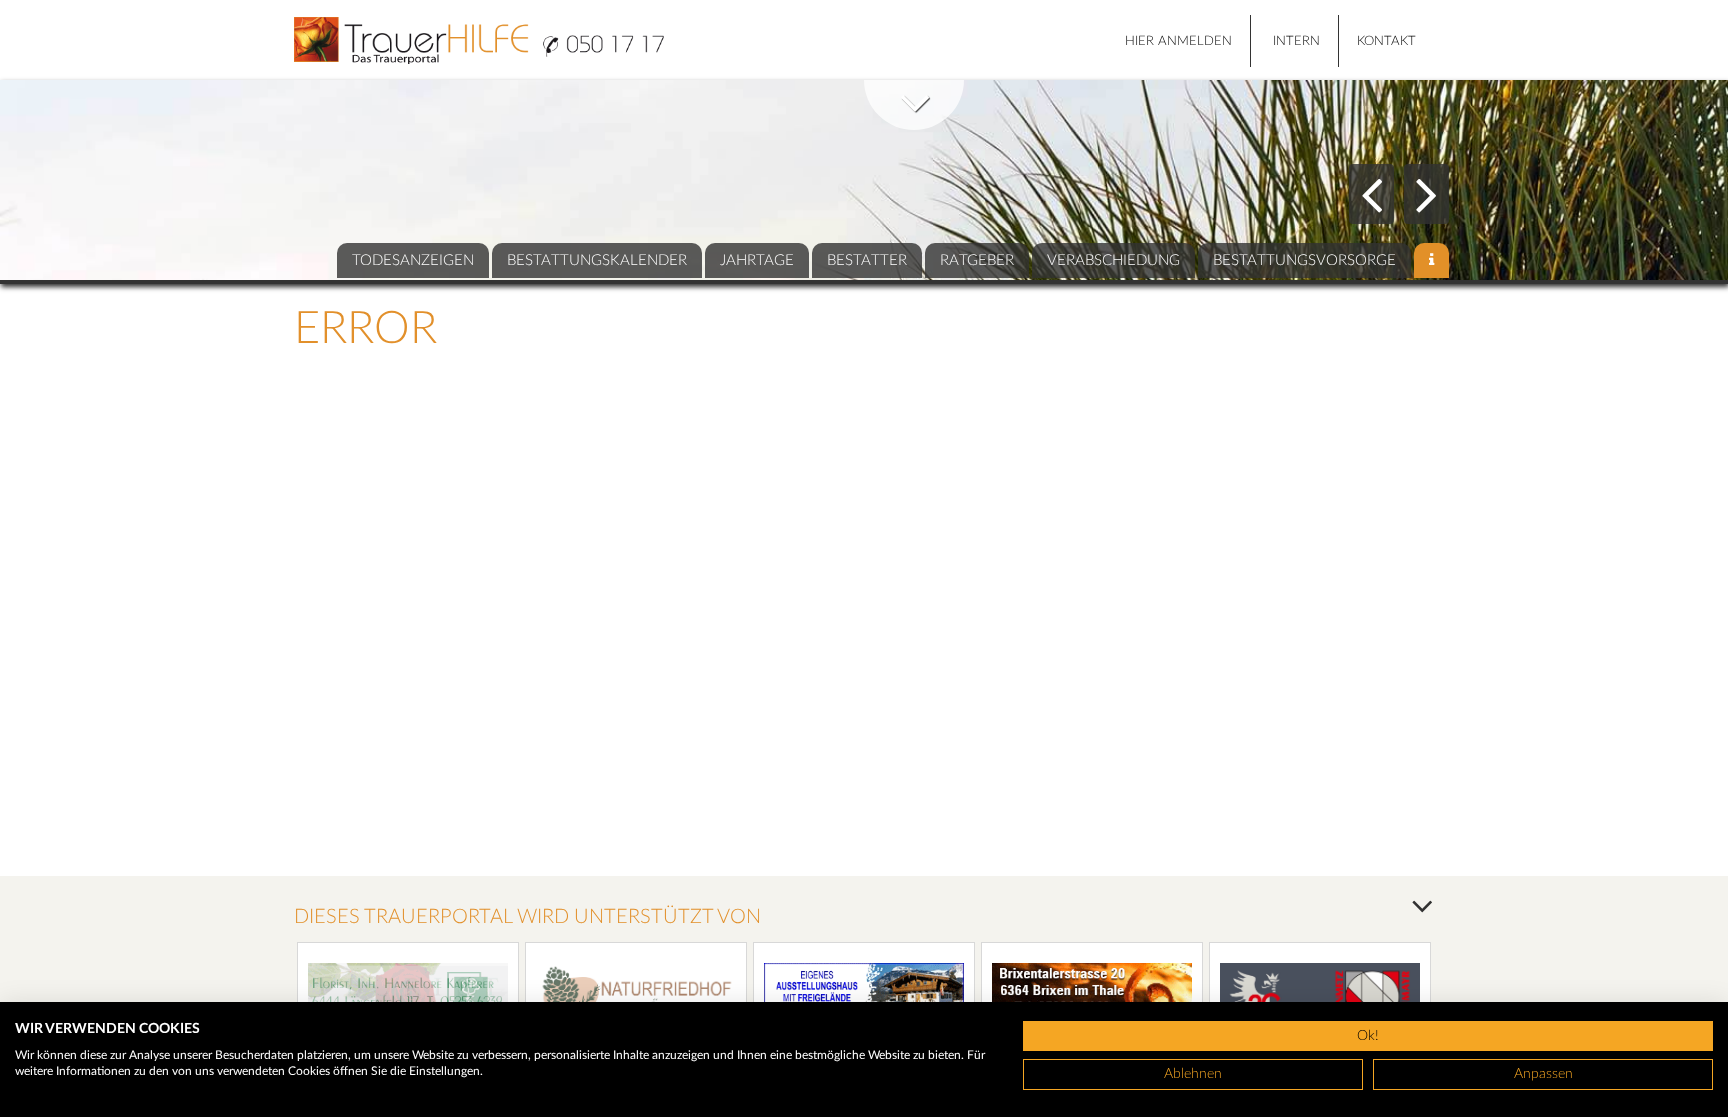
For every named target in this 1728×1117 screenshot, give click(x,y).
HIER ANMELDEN (1178, 41)
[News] (1431, 260)
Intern (1296, 41)
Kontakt (1386, 41)
